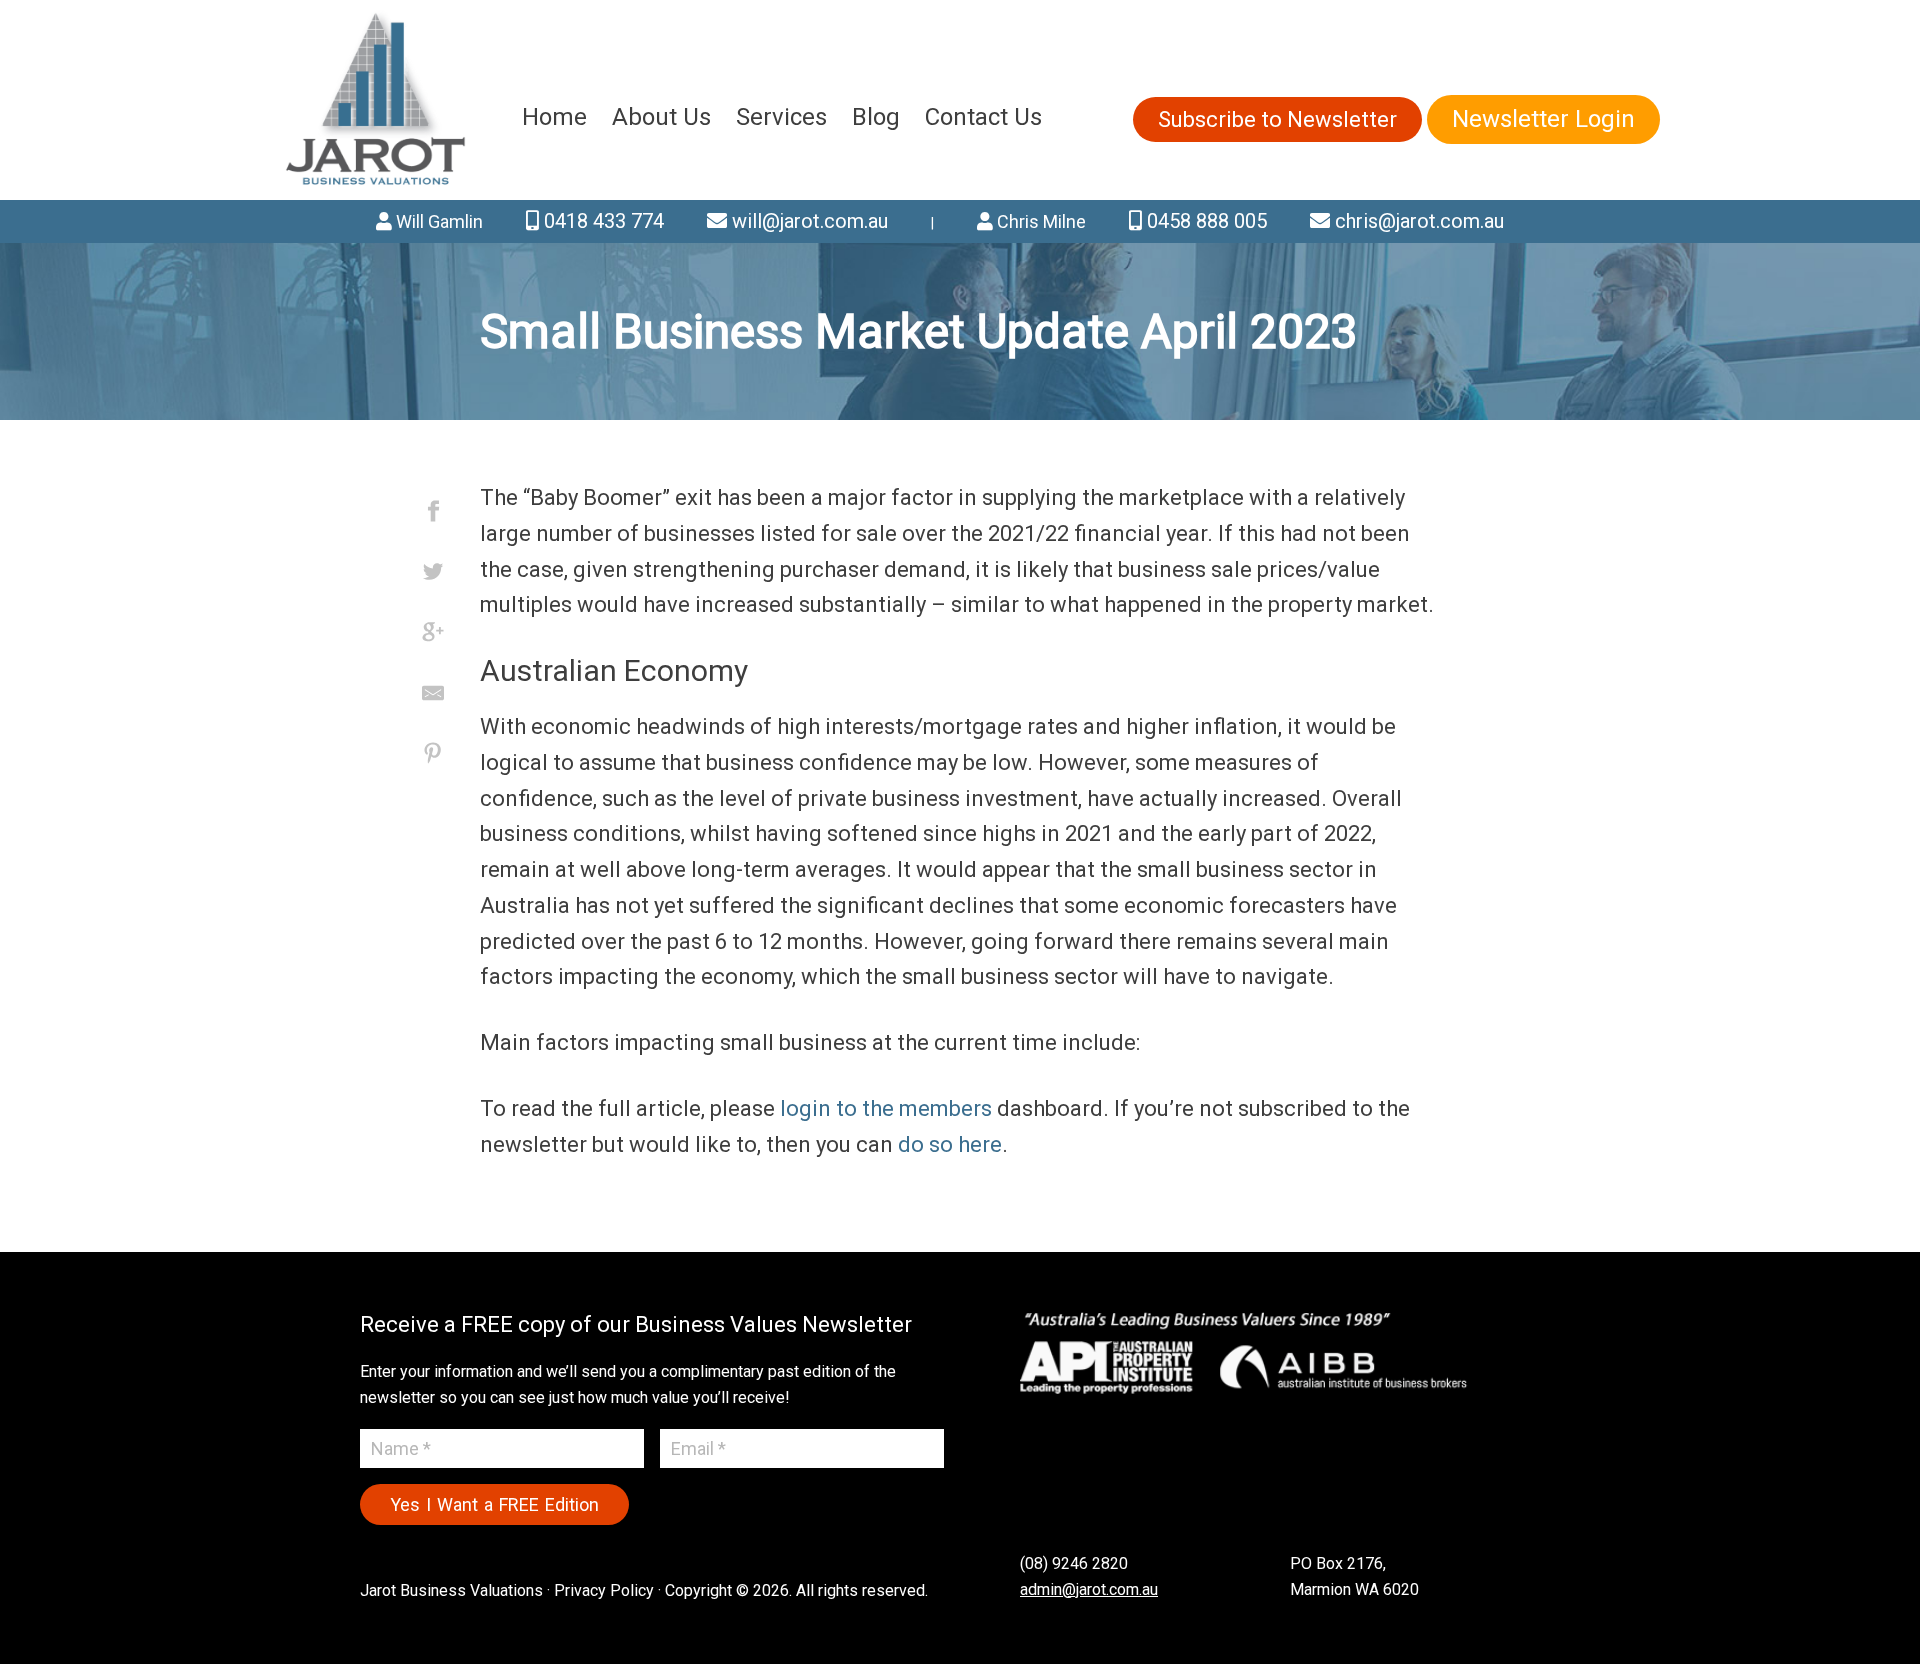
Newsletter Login (1543, 119)
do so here (950, 1144)
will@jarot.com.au (807, 221)
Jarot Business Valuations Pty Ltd (377, 100)
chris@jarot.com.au (1417, 221)
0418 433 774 (601, 221)
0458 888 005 (1204, 221)
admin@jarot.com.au (1089, 1589)
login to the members (886, 1108)
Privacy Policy (604, 1590)
